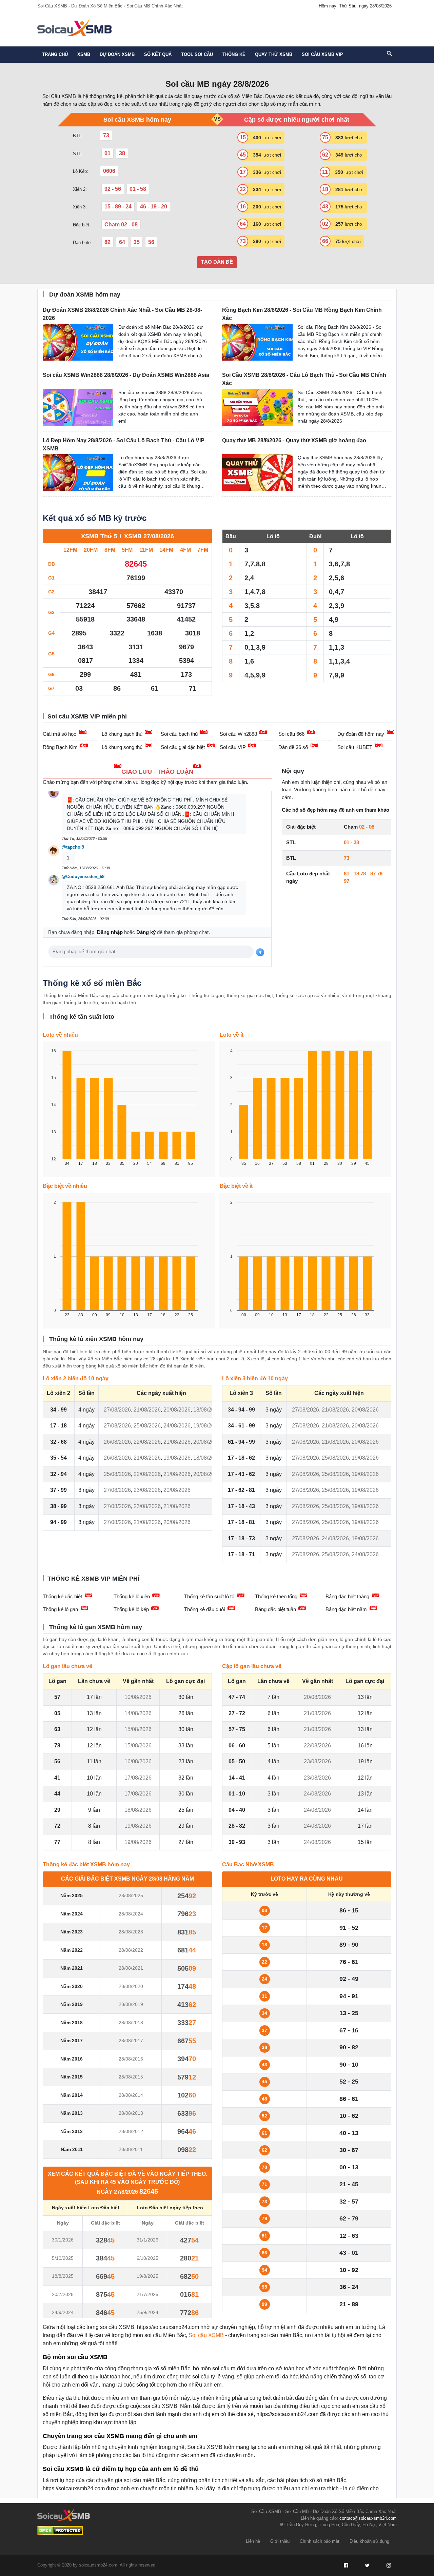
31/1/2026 (147, 2240)
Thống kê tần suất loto (82, 1017)
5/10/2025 (63, 2258)
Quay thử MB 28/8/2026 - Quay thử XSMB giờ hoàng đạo (294, 440)
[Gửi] (260, 952)
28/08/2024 (131, 1914)
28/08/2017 (131, 2041)
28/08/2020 (131, 1986)
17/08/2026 (138, 1778)
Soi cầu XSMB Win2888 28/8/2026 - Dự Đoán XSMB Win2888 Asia (126, 375)
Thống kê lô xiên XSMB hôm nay (96, 1339)
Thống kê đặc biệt (62, 1596)
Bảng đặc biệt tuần (275, 1609)
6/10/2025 (147, 2258)
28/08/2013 (131, 2113)
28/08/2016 (131, 2059)
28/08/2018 (131, 2023)
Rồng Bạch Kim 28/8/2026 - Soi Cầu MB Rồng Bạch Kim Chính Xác (302, 314)
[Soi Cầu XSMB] (74, 27)
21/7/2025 (147, 2294)
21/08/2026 (147, 1410)
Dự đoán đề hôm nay (361, 734)
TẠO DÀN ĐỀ (217, 262)
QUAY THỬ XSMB (274, 54)
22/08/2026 (147, 1442)
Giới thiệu (280, 2541)
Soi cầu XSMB (206, 2335)
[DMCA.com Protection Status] (60, 2531)
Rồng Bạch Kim (60, 747)
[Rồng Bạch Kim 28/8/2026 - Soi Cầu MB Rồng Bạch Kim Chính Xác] (257, 342)
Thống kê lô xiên (132, 1596)
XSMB (84, 54)
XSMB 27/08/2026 (149, 536)
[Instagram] (389, 2565)
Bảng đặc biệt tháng (347, 1596)
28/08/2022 (131, 1950)
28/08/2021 (131, 1968)
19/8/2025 (147, 2276)
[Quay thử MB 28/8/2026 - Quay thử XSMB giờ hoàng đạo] (257, 473)
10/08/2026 (138, 1697)
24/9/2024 (63, 2312)
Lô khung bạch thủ (122, 734)
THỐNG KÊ (234, 54)
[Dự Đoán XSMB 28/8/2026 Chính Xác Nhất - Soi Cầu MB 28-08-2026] (78, 342)
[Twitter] (367, 2565)
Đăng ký (146, 932)
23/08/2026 (147, 1490)
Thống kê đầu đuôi (204, 1609)
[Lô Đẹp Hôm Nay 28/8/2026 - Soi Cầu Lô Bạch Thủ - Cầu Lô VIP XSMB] (78, 473)
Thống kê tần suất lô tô (209, 1596)
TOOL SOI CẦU (197, 54)
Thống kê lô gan (60, 1609)
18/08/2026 (207, 1410)
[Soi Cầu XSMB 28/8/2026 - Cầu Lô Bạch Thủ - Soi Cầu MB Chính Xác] (257, 408)
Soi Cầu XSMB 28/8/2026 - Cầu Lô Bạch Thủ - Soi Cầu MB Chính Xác (304, 379)
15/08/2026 (138, 1729)
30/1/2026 (63, 2240)
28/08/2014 (131, 2095)
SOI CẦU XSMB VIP (322, 54)
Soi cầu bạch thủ (179, 734)
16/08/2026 (138, 1761)
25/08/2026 (147, 1426)
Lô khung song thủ (122, 747)
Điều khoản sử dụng (369, 2541)
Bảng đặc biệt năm (346, 1609)
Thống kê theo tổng (276, 1596)
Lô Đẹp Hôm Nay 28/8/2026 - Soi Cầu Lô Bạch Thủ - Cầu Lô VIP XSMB (124, 444)
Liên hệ (253, 2541)
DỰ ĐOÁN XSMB (117, 54)
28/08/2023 (131, 1932)
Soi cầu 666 (291, 734)
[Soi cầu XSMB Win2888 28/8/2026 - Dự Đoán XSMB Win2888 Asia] (78, 408)
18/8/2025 (63, 2276)
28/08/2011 (131, 2149)
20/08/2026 (177, 1410)
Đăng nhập (110, 932)
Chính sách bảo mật (320, 2541)
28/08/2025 (131, 1895)
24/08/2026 (177, 1426)
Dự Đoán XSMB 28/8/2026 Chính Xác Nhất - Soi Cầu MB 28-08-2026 (122, 314)
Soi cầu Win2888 (238, 734)
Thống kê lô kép (131, 1609)
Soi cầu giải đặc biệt (183, 747)
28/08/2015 (131, 2077)
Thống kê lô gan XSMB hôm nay (96, 1627)
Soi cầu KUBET (355, 747)
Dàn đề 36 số (293, 747)
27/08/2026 (117, 1410)
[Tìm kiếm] (389, 54)
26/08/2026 (117, 1442)
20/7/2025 (63, 2294)
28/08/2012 (131, 2131)
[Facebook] (346, 2565)
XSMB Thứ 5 (99, 536)
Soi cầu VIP (233, 747)
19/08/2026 (207, 1426)
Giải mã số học (60, 734)
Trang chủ (55, 54)
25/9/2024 (147, 2312)
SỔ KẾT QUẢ (158, 54)
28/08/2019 (131, 2004)
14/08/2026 (138, 1713)
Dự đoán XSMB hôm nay (85, 295)
